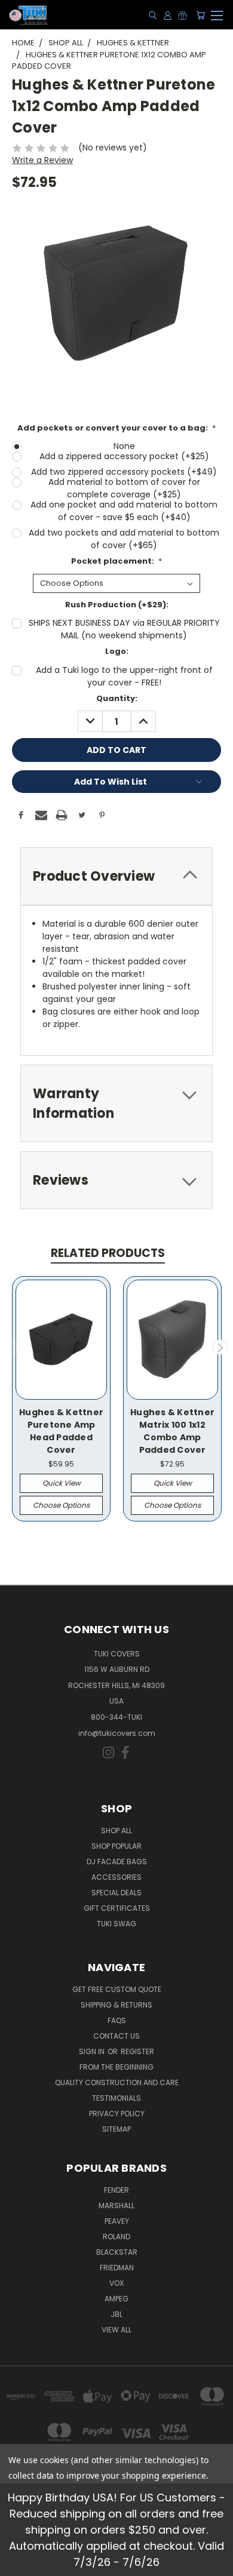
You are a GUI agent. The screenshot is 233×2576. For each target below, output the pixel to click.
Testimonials (116, 2098)
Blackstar (117, 2252)
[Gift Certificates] (183, 15)
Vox (116, 2283)
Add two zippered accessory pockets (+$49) (124, 472)
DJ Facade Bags (117, 1862)
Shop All (116, 1830)
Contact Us (116, 2036)
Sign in (93, 2051)
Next (220, 1347)
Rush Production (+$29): (117, 605)
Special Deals (116, 1893)
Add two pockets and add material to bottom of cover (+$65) (124, 539)
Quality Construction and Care (117, 2082)
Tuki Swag (116, 1924)
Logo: (117, 651)
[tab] (116, 876)
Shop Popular (116, 1846)
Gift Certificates (117, 1908)
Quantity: (117, 698)
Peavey (117, 2221)
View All (116, 2330)
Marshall (116, 2205)
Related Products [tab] (108, 1253)
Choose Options (61, 1505)
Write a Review (42, 160)
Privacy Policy (117, 2114)
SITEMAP (116, 2129)
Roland (116, 2237)
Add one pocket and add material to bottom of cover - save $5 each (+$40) (124, 511)
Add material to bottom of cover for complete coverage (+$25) (124, 488)
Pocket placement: (117, 561)
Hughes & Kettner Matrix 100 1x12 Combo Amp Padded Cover (172, 1431)
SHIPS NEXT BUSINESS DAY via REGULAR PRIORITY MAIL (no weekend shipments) (124, 629)
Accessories (116, 1877)
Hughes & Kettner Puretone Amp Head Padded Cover (61, 1431)
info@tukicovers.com (117, 1733)
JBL (116, 2314)
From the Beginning (116, 2067)
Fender (116, 2190)
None (124, 446)
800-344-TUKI (116, 1717)
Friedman (117, 2268)
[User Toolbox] (168, 15)
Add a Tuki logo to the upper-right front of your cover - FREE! (124, 676)
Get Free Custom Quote (117, 1989)
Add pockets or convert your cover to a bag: (117, 428)
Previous (14, 1347)
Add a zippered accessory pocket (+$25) (124, 456)
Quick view (62, 1483)
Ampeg (116, 2299)
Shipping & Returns (116, 2005)
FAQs (117, 2020)
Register (137, 2051)
